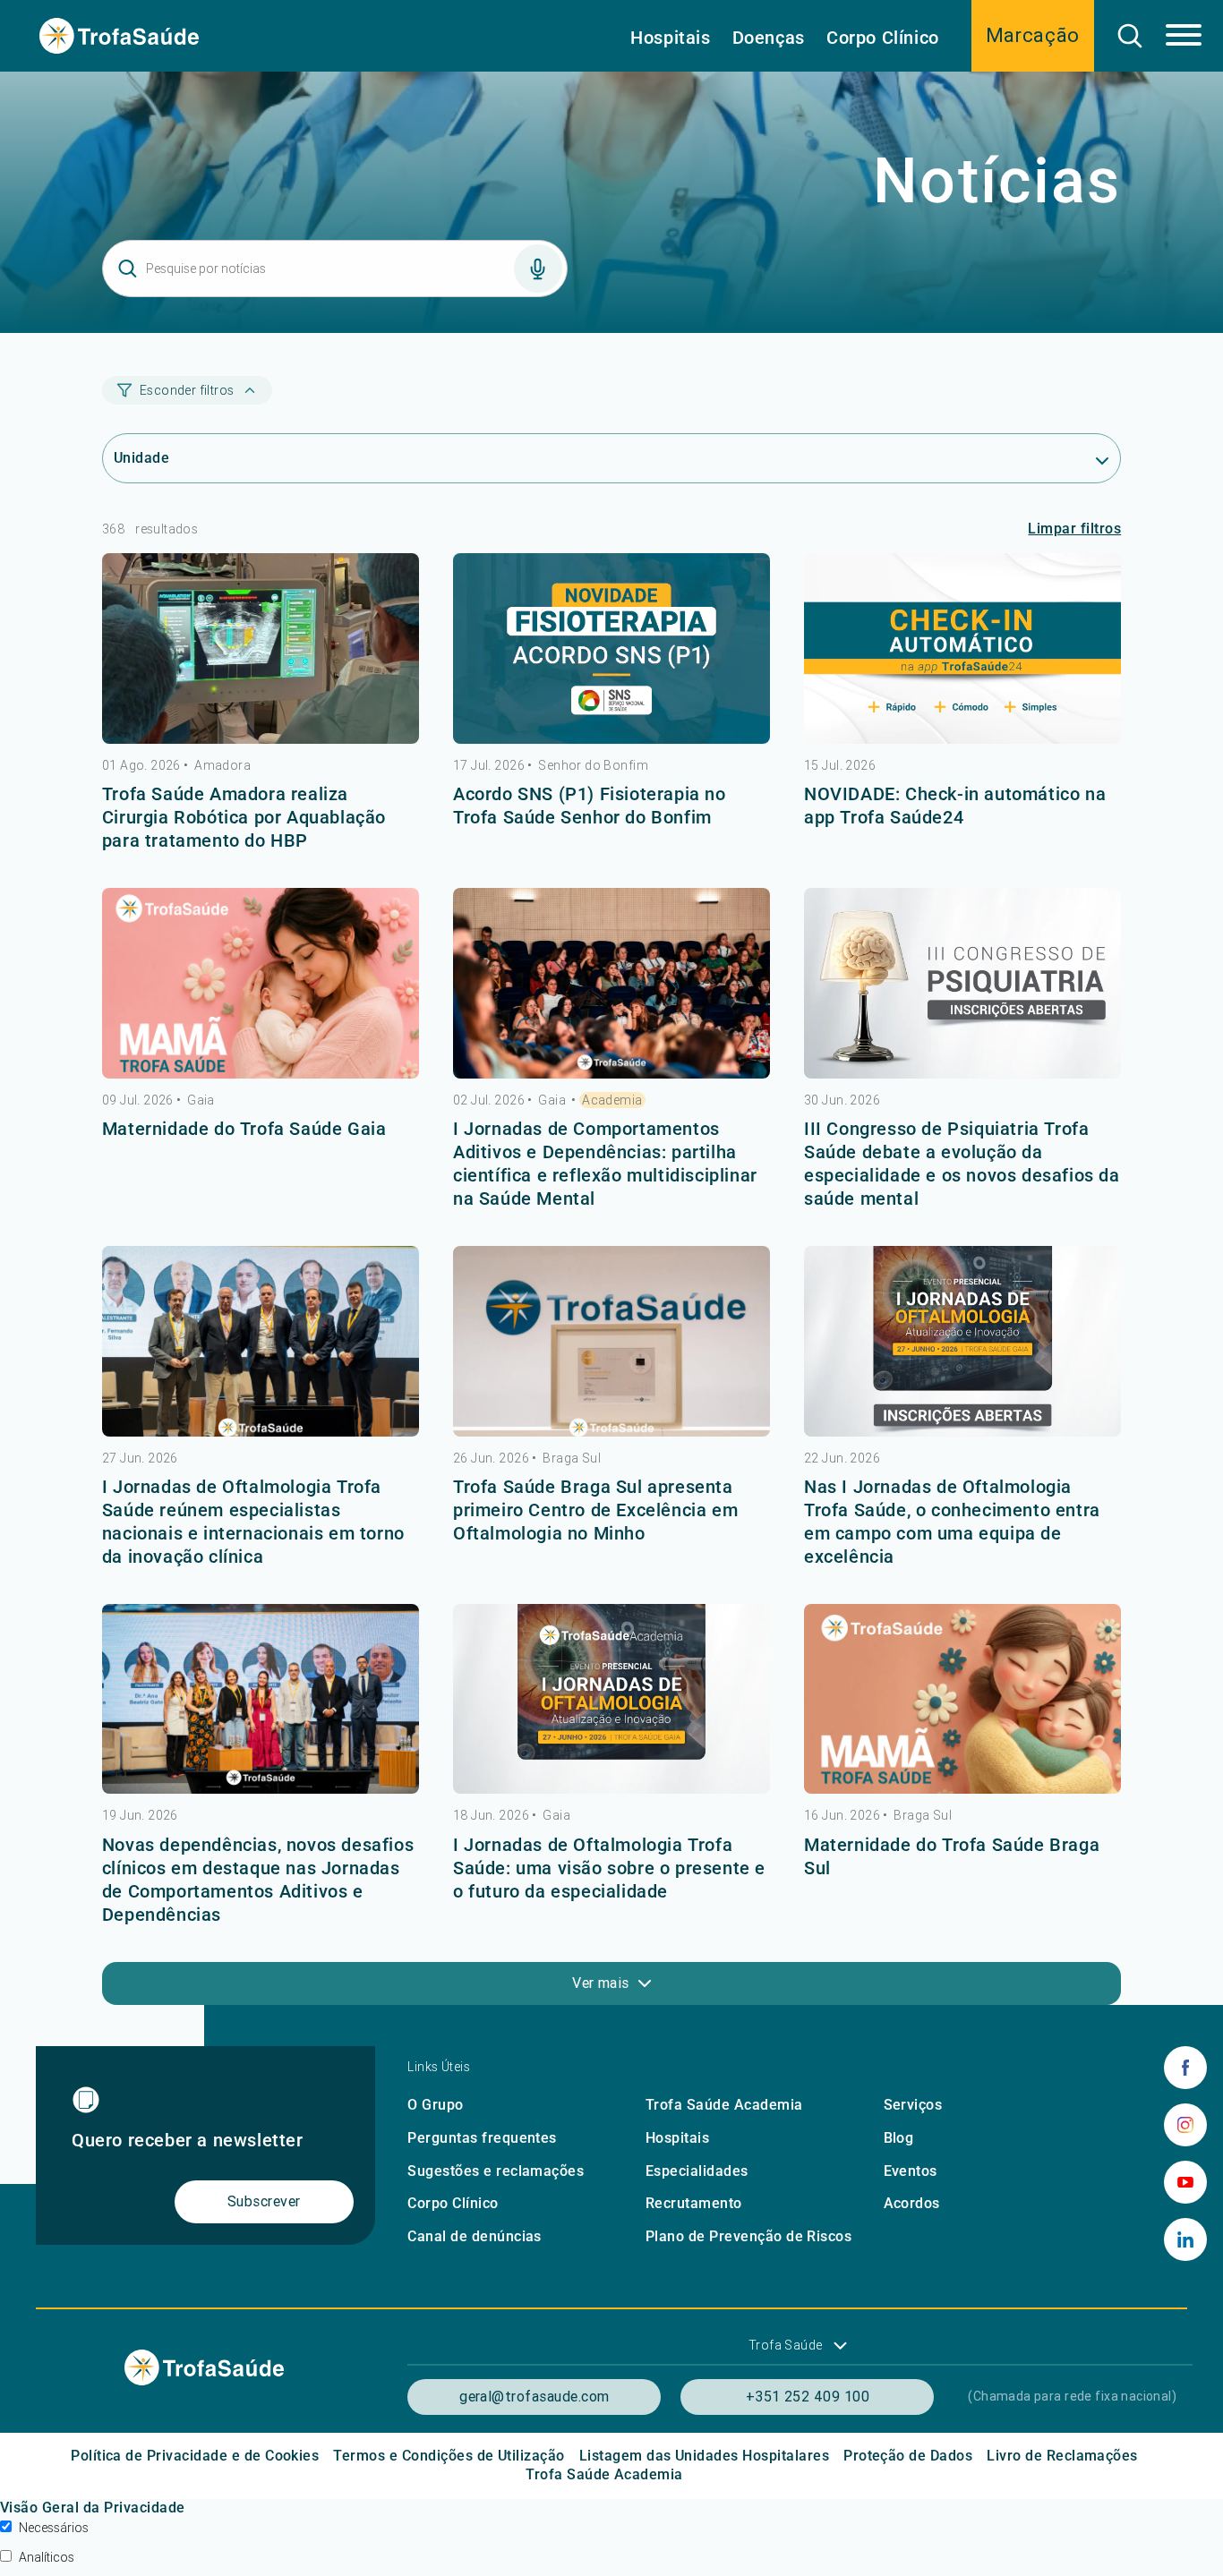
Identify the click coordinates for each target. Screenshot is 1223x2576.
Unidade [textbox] (141, 458)
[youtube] (1185, 2182)
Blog (899, 2138)
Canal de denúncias (475, 2236)
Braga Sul (572, 1458)
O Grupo (435, 2105)
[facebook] (1185, 2068)
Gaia (201, 1100)
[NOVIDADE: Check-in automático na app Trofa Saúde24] (962, 648)
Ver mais (601, 1983)
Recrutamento (694, 2203)
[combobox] (611, 459)
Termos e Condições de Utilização (449, 2456)
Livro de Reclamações (1062, 2456)
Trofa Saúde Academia (724, 2105)
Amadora (222, 765)
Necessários (54, 2528)
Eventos (911, 2171)
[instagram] (1185, 2125)
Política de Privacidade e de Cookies (195, 2456)
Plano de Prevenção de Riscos (748, 2236)
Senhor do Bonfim (593, 765)
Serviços (913, 2105)
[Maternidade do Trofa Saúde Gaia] (261, 983)
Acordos (912, 2203)
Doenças (769, 38)
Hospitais (670, 38)
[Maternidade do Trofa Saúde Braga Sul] (962, 1699)
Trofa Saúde (786, 2345)
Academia (612, 1100)
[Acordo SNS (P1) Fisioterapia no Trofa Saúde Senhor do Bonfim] (611, 648)
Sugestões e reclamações (496, 2171)
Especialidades (697, 2171)
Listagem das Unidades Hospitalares (704, 2456)
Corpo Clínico (883, 38)
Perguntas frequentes (482, 2138)
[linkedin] (1185, 2239)
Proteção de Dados (908, 2456)
